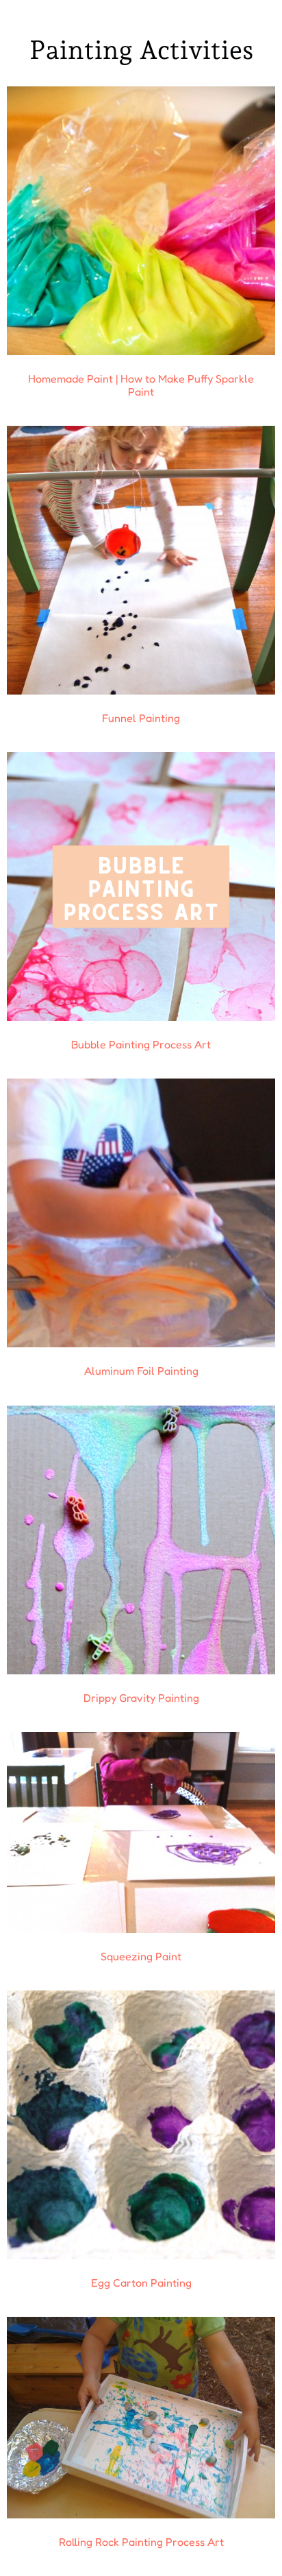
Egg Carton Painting (141, 2283)
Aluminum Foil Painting (141, 1371)
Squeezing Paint (141, 1956)
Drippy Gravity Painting (141, 1698)
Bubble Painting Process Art (141, 1044)
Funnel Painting (141, 718)
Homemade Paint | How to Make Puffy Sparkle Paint (141, 385)
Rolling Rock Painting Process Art (141, 2542)
